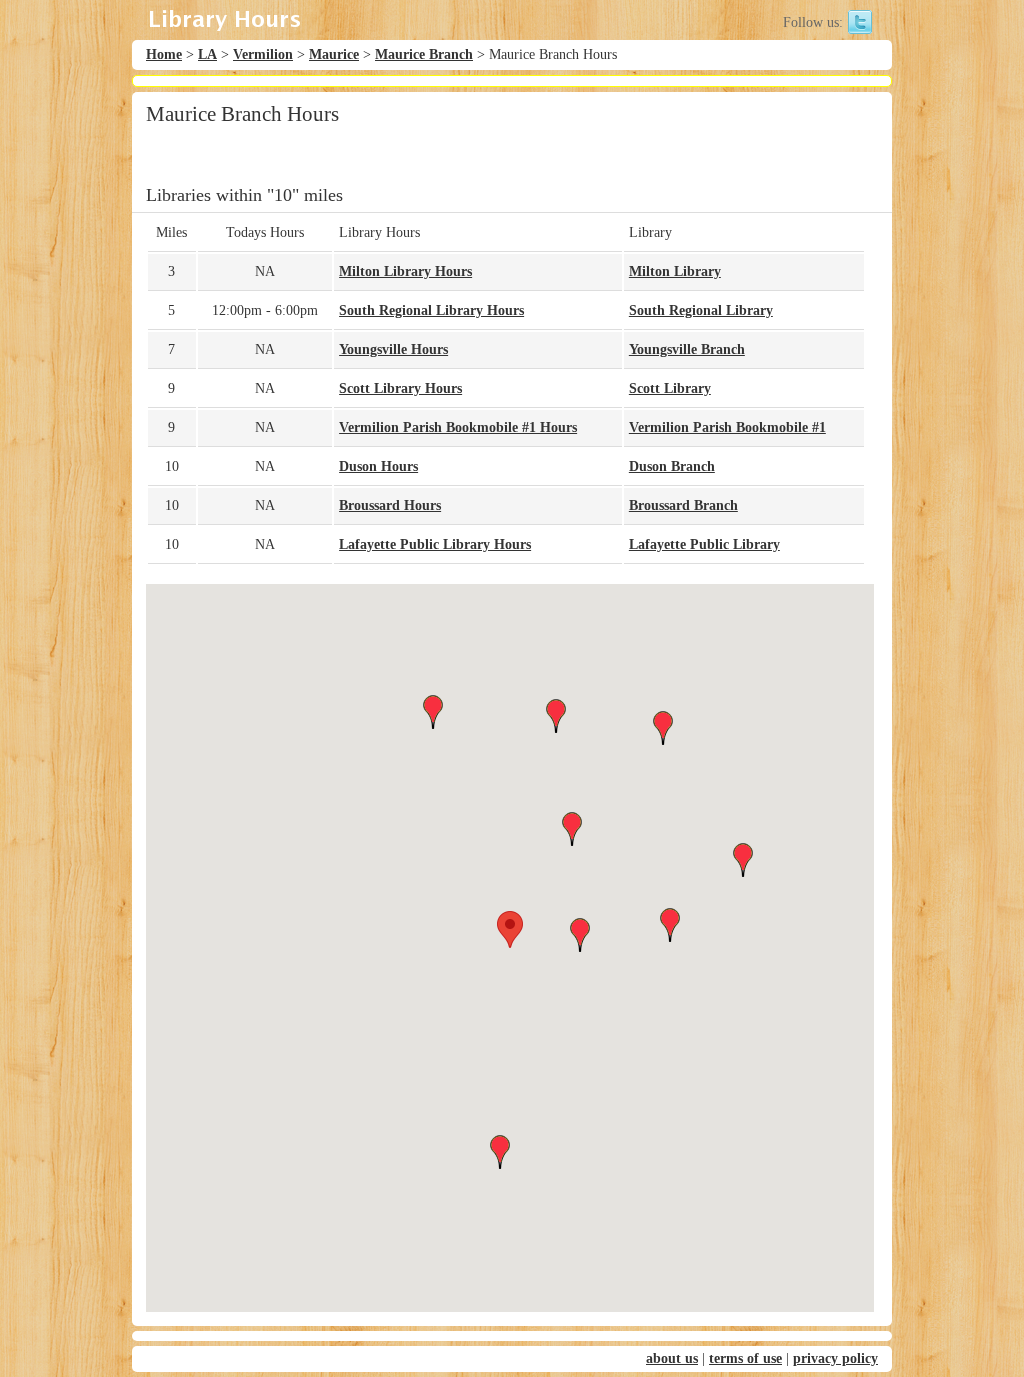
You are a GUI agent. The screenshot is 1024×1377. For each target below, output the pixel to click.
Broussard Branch (683, 505)
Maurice (334, 54)
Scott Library (670, 388)
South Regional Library (701, 310)
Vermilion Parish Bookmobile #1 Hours (458, 427)
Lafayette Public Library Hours (435, 544)
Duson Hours (378, 466)
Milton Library (675, 271)
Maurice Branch (424, 54)
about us (672, 1358)
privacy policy (835, 1358)
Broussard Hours (390, 505)
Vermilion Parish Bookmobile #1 (727, 427)
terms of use (745, 1358)
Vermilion (263, 54)
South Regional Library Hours (431, 310)
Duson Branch (672, 466)
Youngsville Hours (393, 349)
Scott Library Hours (400, 388)
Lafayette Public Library (704, 544)
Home (164, 54)
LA (207, 54)
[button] (510, 929)
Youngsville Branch (687, 349)
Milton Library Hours (405, 271)
